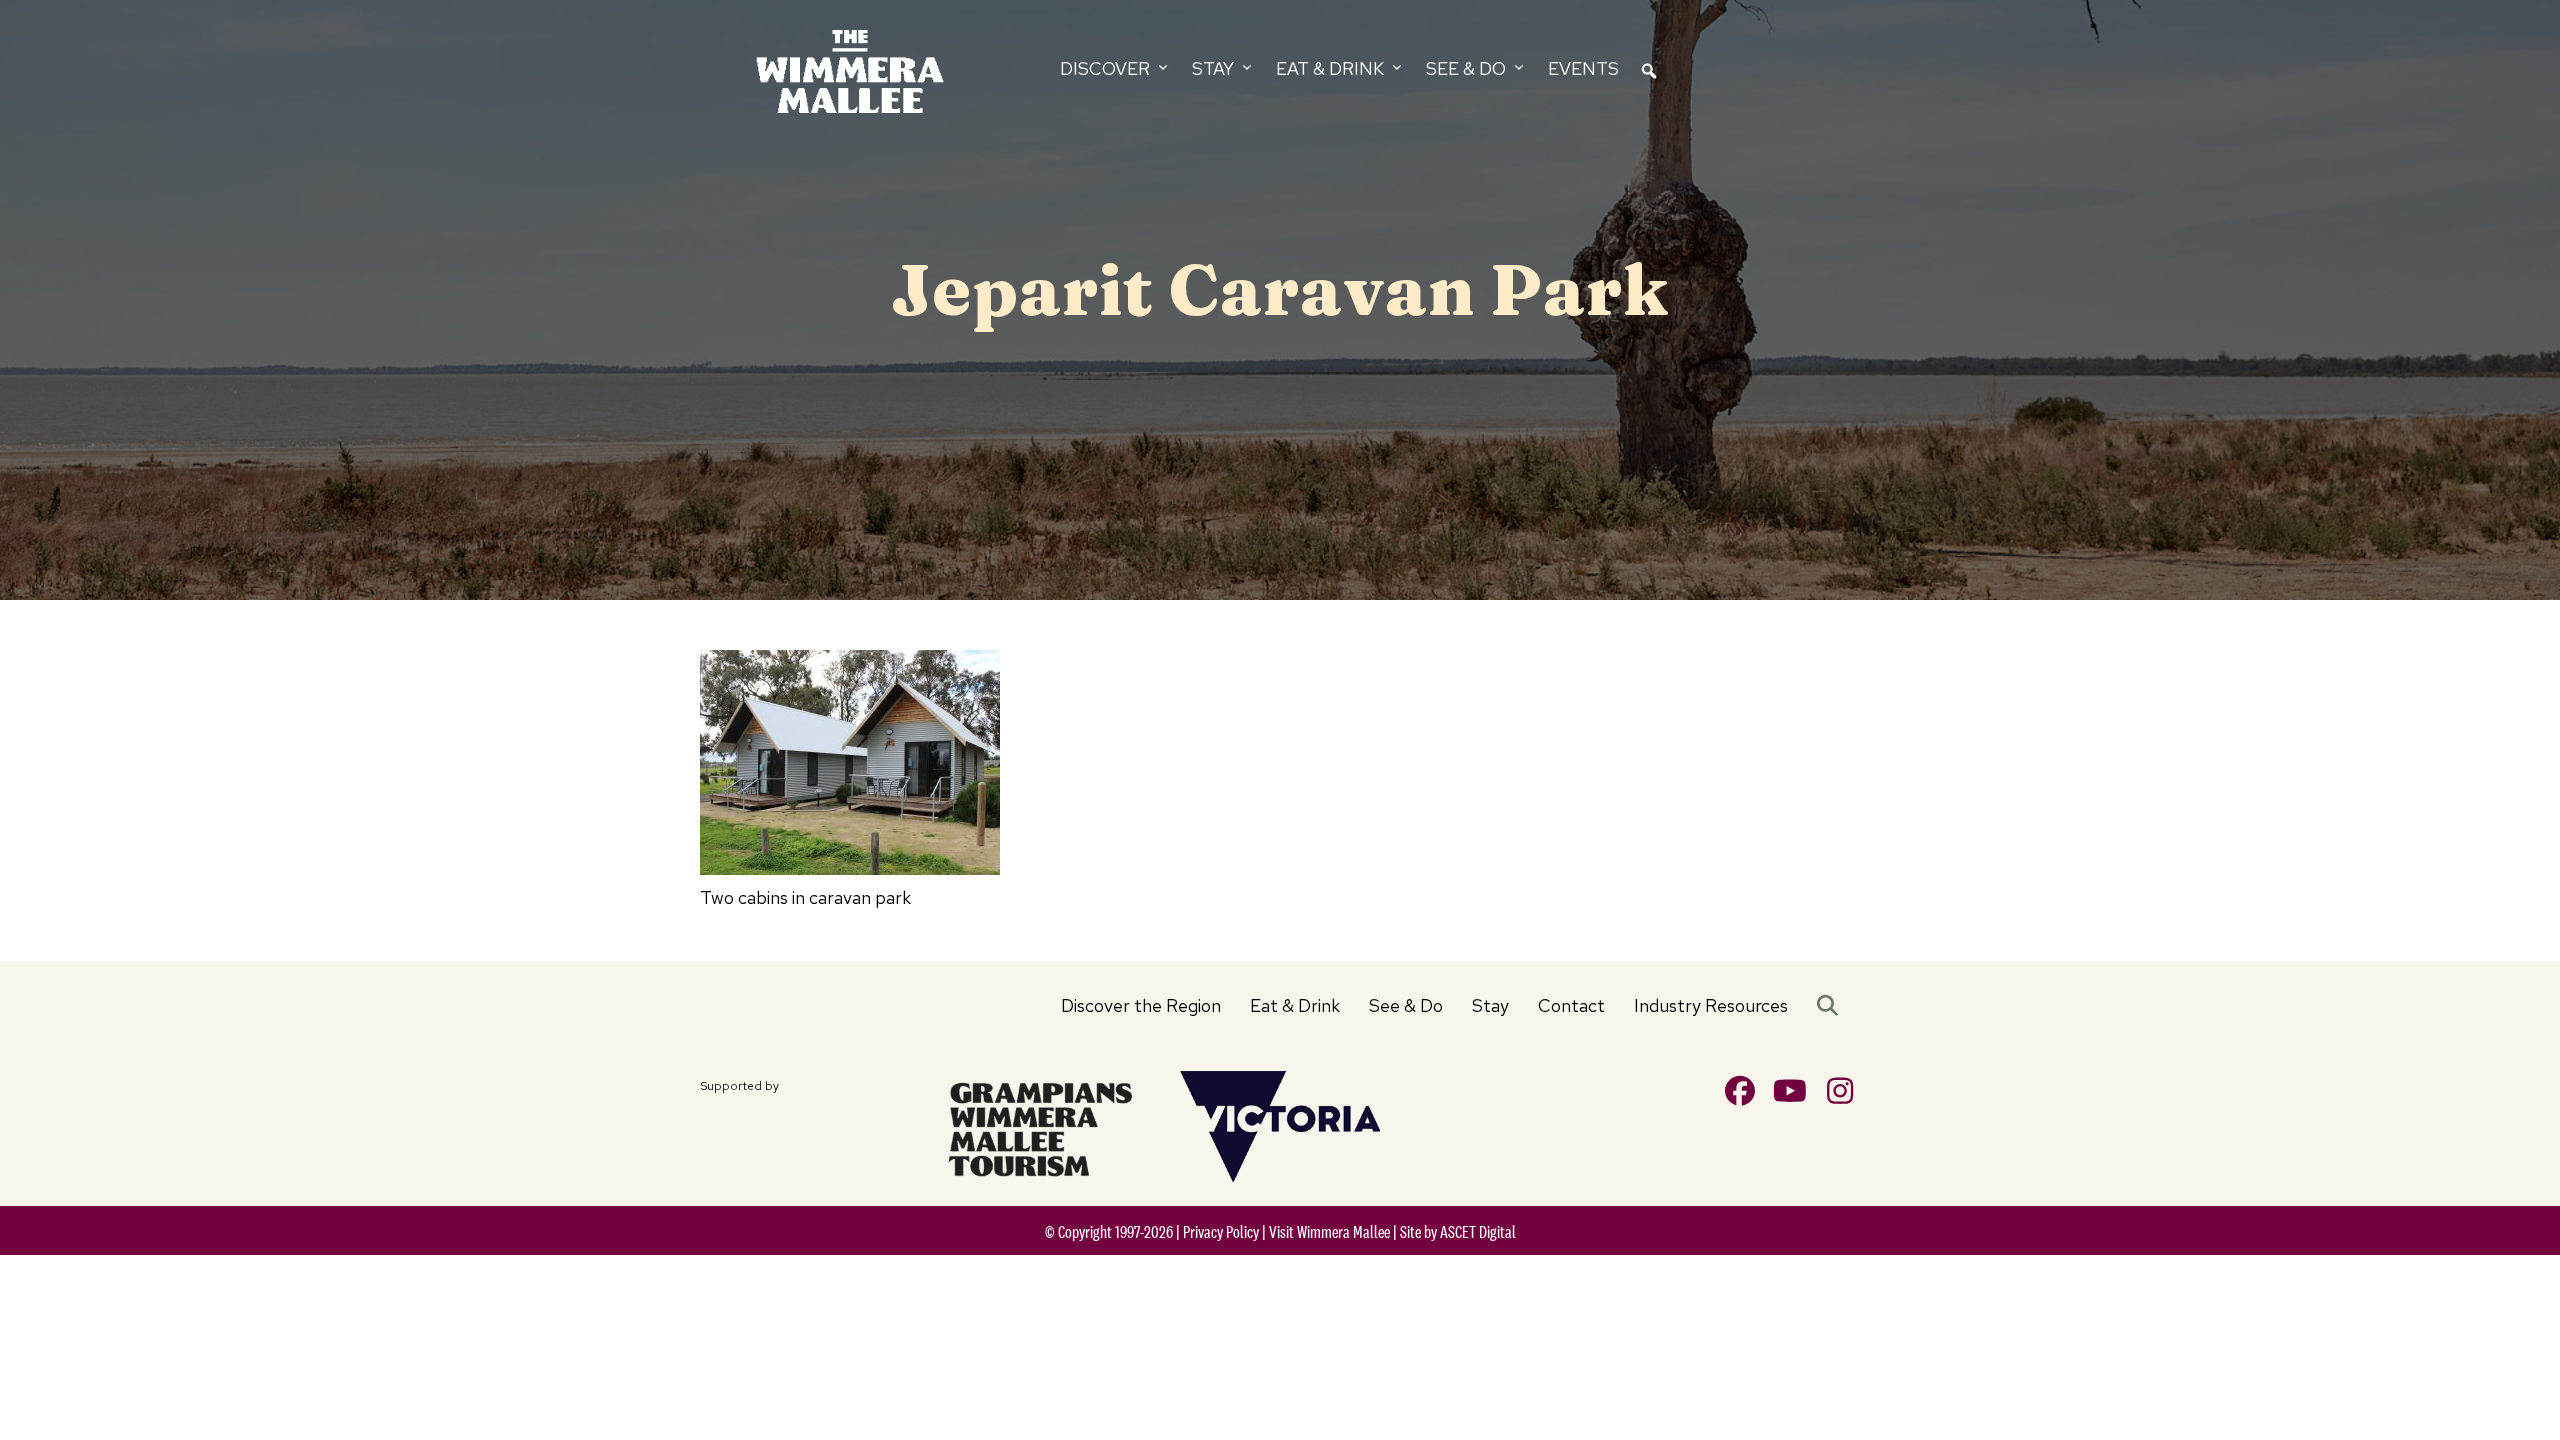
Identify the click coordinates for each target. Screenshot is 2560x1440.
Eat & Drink (1295, 1005)
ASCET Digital (1478, 1232)
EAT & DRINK (1332, 68)
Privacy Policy (1221, 1232)
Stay (1490, 1005)
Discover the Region (1141, 1005)
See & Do (1406, 1005)
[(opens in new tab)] (1040, 1125)
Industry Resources (1711, 1005)
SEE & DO (1468, 68)
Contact (1571, 1005)
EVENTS (1583, 68)
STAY (1215, 68)
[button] (1831, 1006)
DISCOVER (1107, 68)
